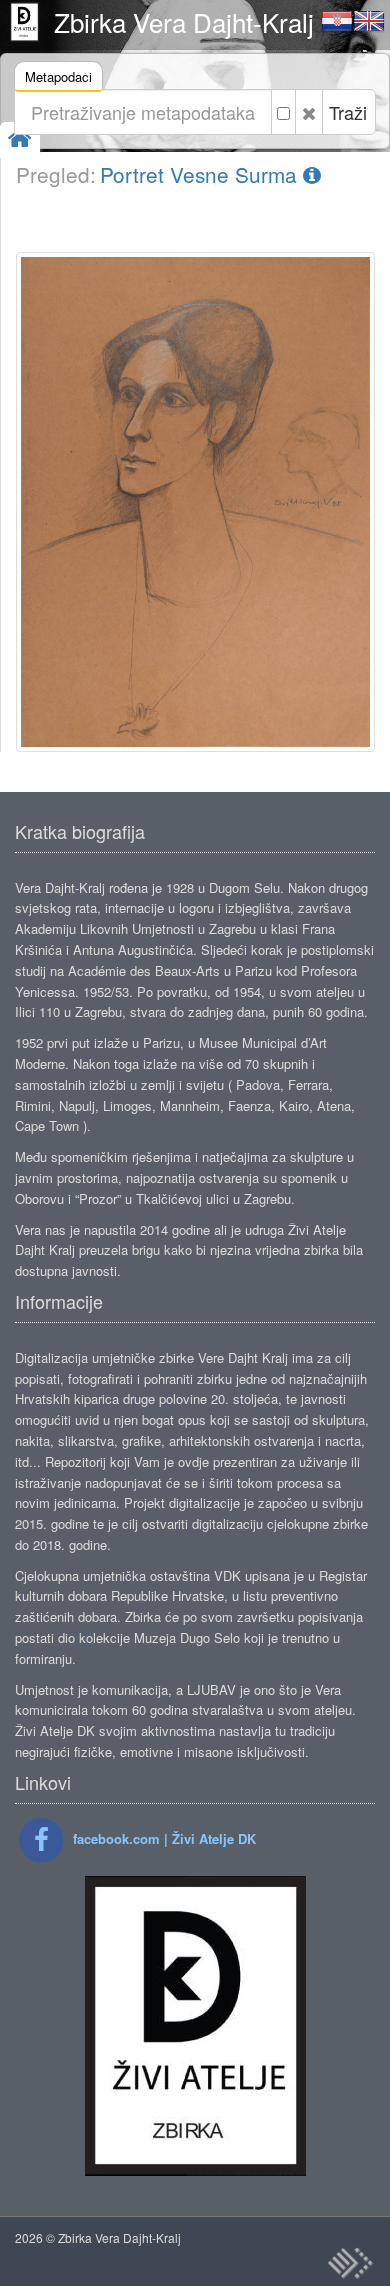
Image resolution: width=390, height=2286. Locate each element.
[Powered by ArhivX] (350, 2263)
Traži (348, 112)
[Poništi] (309, 112)
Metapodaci (58, 76)
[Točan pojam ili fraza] (283, 112)
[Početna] (20, 139)
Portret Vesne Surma (201, 174)
